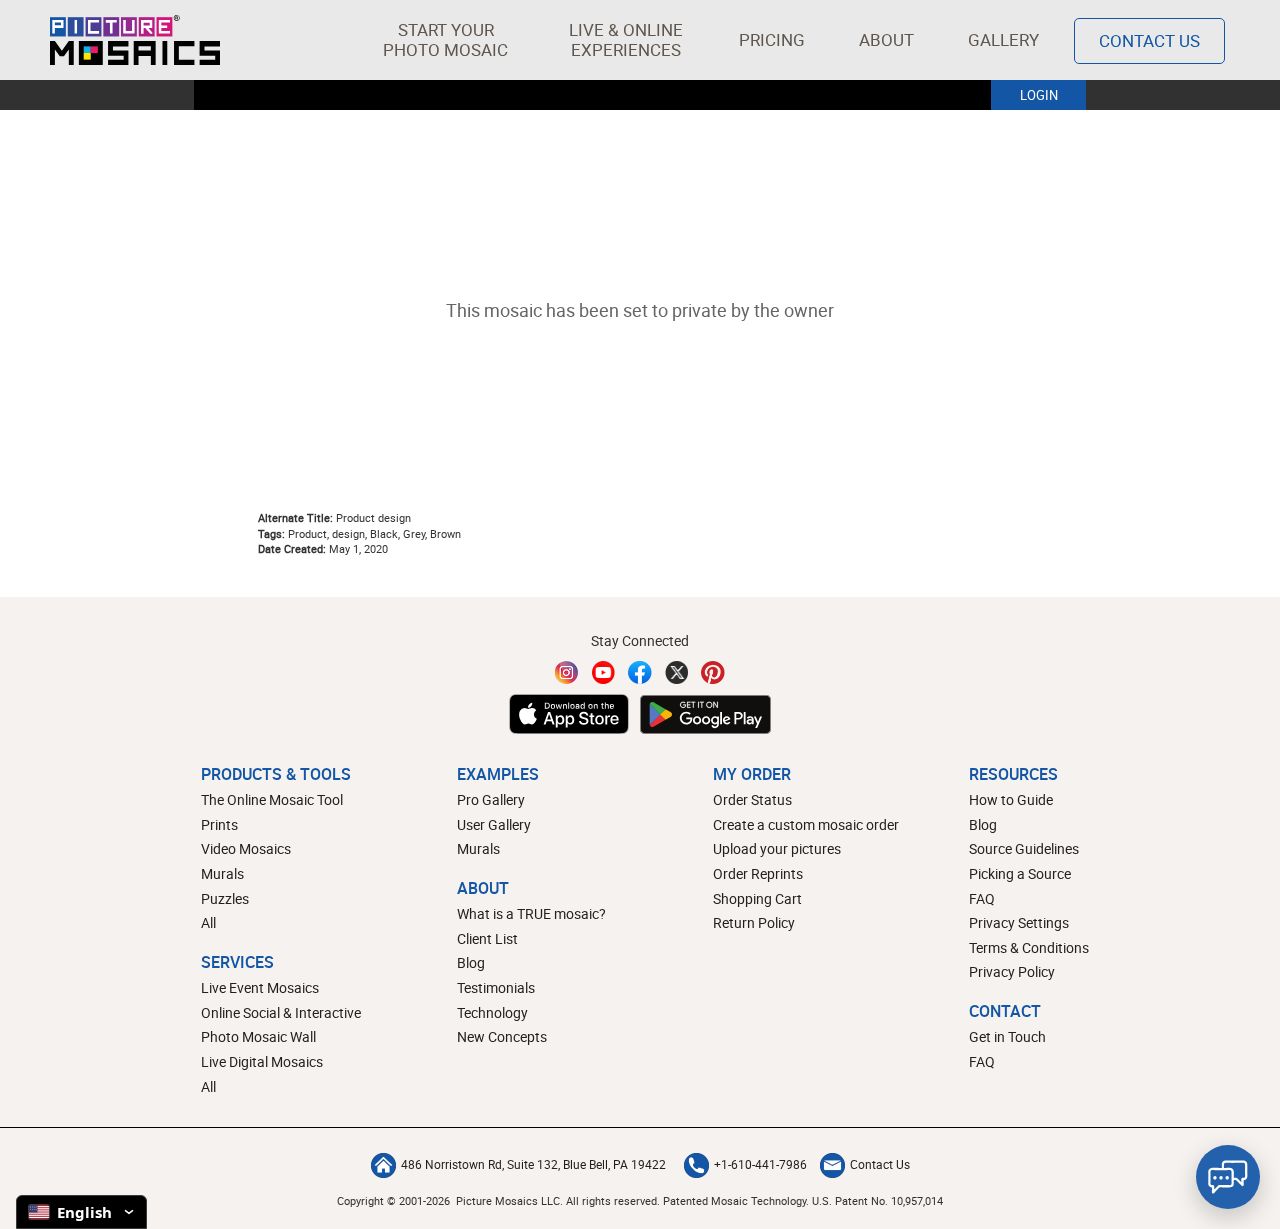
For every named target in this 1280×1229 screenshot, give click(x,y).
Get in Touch (1007, 1036)
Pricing (772, 39)
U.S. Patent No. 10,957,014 (877, 1200)
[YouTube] (604, 672)
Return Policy (754, 922)
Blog (471, 962)
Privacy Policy (1012, 971)
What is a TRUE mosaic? (531, 913)
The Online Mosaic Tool (272, 799)
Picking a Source (1020, 873)
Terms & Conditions (1029, 947)
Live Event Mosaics (260, 987)
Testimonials (496, 987)
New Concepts (502, 1036)
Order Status (752, 799)
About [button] (886, 39)
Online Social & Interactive (281, 1012)
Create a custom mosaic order (806, 824)
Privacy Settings (1019, 922)
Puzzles (225, 898)
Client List (487, 938)
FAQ (982, 898)
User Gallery (494, 824)
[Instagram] (567, 672)
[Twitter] (677, 672)
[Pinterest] (713, 672)
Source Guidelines (1024, 848)
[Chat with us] (1228, 1177)
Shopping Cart (757, 898)
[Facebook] (640, 672)
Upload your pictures (777, 848)
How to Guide (1011, 799)
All (208, 922)
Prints (219, 824)
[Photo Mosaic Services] (135, 40)
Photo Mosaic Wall (258, 1036)
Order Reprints (758, 873)
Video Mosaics (246, 848)
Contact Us (1149, 40)
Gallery (1003, 39)
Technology (492, 1012)
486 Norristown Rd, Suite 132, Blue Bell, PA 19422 (533, 1164)
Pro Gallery (491, 799)
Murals (222, 873)
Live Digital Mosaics (262, 1061)
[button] (445, 40)
